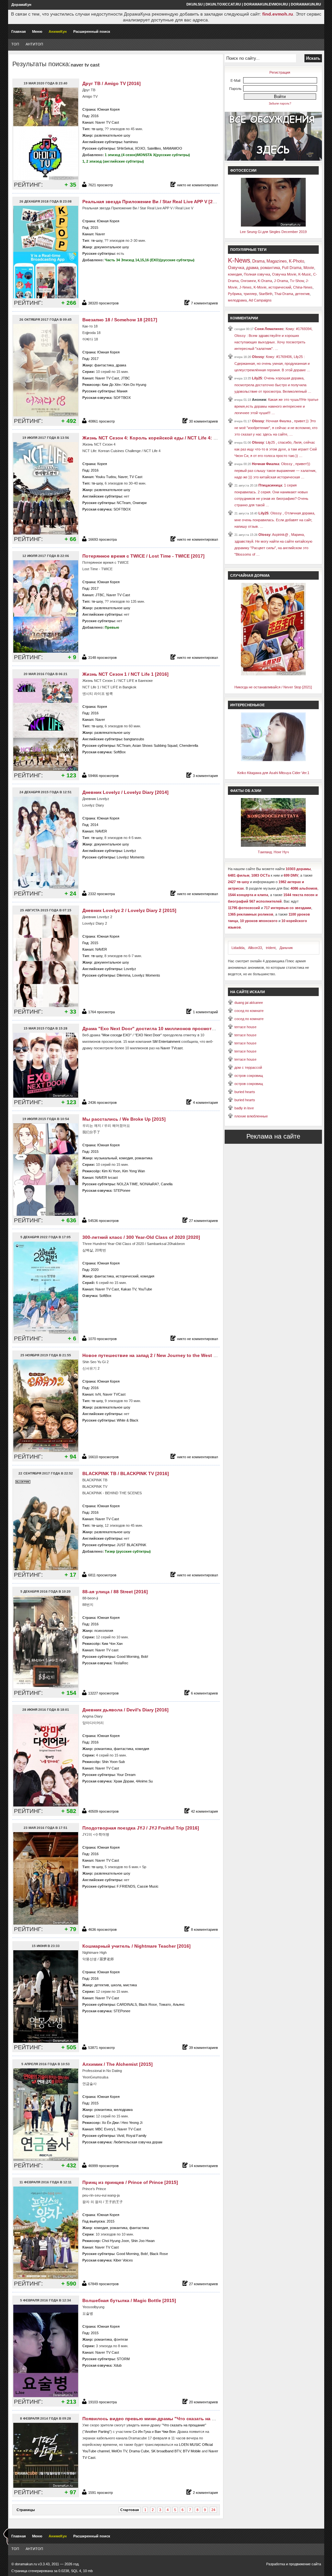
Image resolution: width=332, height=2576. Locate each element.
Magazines (277, 261)
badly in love (244, 1108)
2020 (95, 1270)
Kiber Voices (123, 2260)
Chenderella (189, 746)
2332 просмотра (101, 894)
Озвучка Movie (284, 274)
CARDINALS (127, 2004)
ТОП (15, 44)
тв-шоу (97, 129)
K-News (239, 260)
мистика (130, 1985)
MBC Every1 (105, 2129)
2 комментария (205, 2493)
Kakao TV (129, 1289)
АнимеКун (58, 31)
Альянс (179, 2004)
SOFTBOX (122, 398)
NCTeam (124, 503)
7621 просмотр (101, 185)
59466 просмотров (103, 776)
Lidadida (238, 948)
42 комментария (204, 1811)
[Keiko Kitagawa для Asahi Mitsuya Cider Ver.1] (273, 760)
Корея (102, 464)
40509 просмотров (103, 1811)
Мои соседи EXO (116, 1035)
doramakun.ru (306, 4)
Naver (100, 234)
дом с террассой (248, 1067)
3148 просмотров (102, 658)
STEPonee (122, 1190)
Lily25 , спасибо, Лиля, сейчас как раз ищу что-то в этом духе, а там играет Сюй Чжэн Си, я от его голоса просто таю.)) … (276, 449)
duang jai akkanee (249, 1003)
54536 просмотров (103, 1221)
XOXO (140, 148)
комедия (126, 1158)
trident (271, 948)
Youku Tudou (106, 477)
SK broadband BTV (166, 2451)
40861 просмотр (101, 421)
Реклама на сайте (273, 1136)
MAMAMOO (173, 148)
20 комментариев (203, 2402)
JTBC (125, 378)
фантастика (104, 365)
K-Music (305, 274)
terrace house (245, 1027)
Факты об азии (246, 791)
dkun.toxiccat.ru (223, 4)
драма (121, 365)
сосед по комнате (249, 1011)
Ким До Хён (111, 385)
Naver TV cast (107, 1650)
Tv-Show (297, 281)
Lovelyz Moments (131, 857)
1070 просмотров (102, 1339)
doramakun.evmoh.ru (266, 4)
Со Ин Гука (142, 2432)
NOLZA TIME (127, 1184)
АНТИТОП (34, 44)
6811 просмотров (102, 1575)
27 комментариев (203, 1221)
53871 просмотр (101, 2048)
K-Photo (296, 261)
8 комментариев (204, 1929)
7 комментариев (204, 303)
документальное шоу (112, 247)
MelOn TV (119, 2451)
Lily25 (257, 378)
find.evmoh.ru (278, 14)
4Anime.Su (144, 1781)
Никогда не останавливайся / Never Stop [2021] (273, 687)
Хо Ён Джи (110, 2123)
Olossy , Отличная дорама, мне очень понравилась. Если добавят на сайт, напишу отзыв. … (275, 520)
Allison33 (255, 948)
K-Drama (265, 281)
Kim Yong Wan (134, 1171)
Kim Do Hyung (135, 385)
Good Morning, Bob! (132, 1657)
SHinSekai (125, 148)
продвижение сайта (305, 2564)
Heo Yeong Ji (132, 2123)
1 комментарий (205, 1012)
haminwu (131, 142)
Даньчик (286, 948)
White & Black (128, 1420)
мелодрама (123, 2110)
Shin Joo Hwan (143, 2241)
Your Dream (126, 1775)
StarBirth (266, 294)
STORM (123, 2359)
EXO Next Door (148, 1035)
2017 (95, 359)
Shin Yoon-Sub (113, 1762)
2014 (94, 825)
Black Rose (148, 2004)
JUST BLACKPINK (131, 1545)
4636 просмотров (102, 1929)
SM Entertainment (166, 1041)
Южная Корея (108, 109)
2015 (94, 228)
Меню (37, 31)
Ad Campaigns (260, 300)
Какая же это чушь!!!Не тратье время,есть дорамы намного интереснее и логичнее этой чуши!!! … (276, 406)
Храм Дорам (124, 1781)
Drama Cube (139, 2451)
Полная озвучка (257, 274)
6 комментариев (204, 1693)
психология (104, 1631)
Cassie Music (148, 1886)
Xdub (118, 2365)
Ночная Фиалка (266, 464)
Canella (167, 1184)
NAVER (101, 831)
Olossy (258, 357)
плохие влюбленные (251, 1116)
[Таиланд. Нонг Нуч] (273, 845)
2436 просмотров (102, 1103)
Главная (18, 31)
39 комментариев (203, 2048)
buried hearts (245, 1092)
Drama (258, 261)
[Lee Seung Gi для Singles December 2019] (273, 225)
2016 (95, 116)
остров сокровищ (249, 1076)
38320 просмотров (103, 303)
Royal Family (136, 2136)
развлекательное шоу (112, 135)
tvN (98, 1394)
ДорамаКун (21, 5)
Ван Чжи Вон (165, 2432)
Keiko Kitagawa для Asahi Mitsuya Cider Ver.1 (273, 773)
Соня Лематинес (269, 329)
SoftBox (120, 752)
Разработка (276, 2564)
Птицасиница (270, 485)
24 (213, 2510)
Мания (122, 391)
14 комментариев (203, 2166)
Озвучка (236, 268)
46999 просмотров (103, 2166)
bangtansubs (134, 739)
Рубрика (235, 294)
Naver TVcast (172, 1048)
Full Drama (292, 268)
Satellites (154, 148)
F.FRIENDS (126, 1886)
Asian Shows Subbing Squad (155, 746)
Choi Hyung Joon (115, 2241)
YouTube (145, 1289)
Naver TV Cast (107, 122)
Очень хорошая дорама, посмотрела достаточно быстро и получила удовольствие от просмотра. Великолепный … (273, 385)
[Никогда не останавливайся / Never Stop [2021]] (273, 674)
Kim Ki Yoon (111, 1171)
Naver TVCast (114, 1394)
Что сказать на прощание (184, 2425)
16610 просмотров (103, 1457)
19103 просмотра (102, 2402)
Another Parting (97, 2432)
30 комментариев (203, 421)
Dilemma (124, 975)
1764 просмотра (101, 1012)
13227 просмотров (103, 1693)
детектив (102, 1985)
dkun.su (195, 4)
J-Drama (281, 281)
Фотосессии (243, 170)
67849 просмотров (103, 2284)
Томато (165, 2004)
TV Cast (136, 477)
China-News (303, 287)
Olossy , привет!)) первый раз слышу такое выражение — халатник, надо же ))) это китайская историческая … (275, 470)
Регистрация (280, 72)
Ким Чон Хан (112, 1644)
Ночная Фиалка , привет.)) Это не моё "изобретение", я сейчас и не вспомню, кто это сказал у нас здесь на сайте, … (276, 428)
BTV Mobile (192, 2451)
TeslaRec (121, 1663)
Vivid (120, 2136)
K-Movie (260, 287)
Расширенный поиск (92, 31)
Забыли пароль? (280, 104)
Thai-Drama (284, 294)
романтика (144, 1158)
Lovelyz (130, 851)
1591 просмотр (101, 2493)
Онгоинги (248, 281)
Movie (309, 268)
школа (116, 1985)
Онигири (140, 503)
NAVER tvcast (107, 1177)
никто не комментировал (197, 185)
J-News (245, 287)
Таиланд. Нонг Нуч (273, 852)
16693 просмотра (102, 539)
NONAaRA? (149, 1184)
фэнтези (121, 2339)
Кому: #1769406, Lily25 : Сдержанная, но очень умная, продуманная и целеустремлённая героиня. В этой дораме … (272, 363)
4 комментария (205, 1103)
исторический (127, 1276)
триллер (250, 294)
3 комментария (205, 776)
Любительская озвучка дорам (138, 2142)
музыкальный (106, 1158)
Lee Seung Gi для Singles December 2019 (273, 232)
